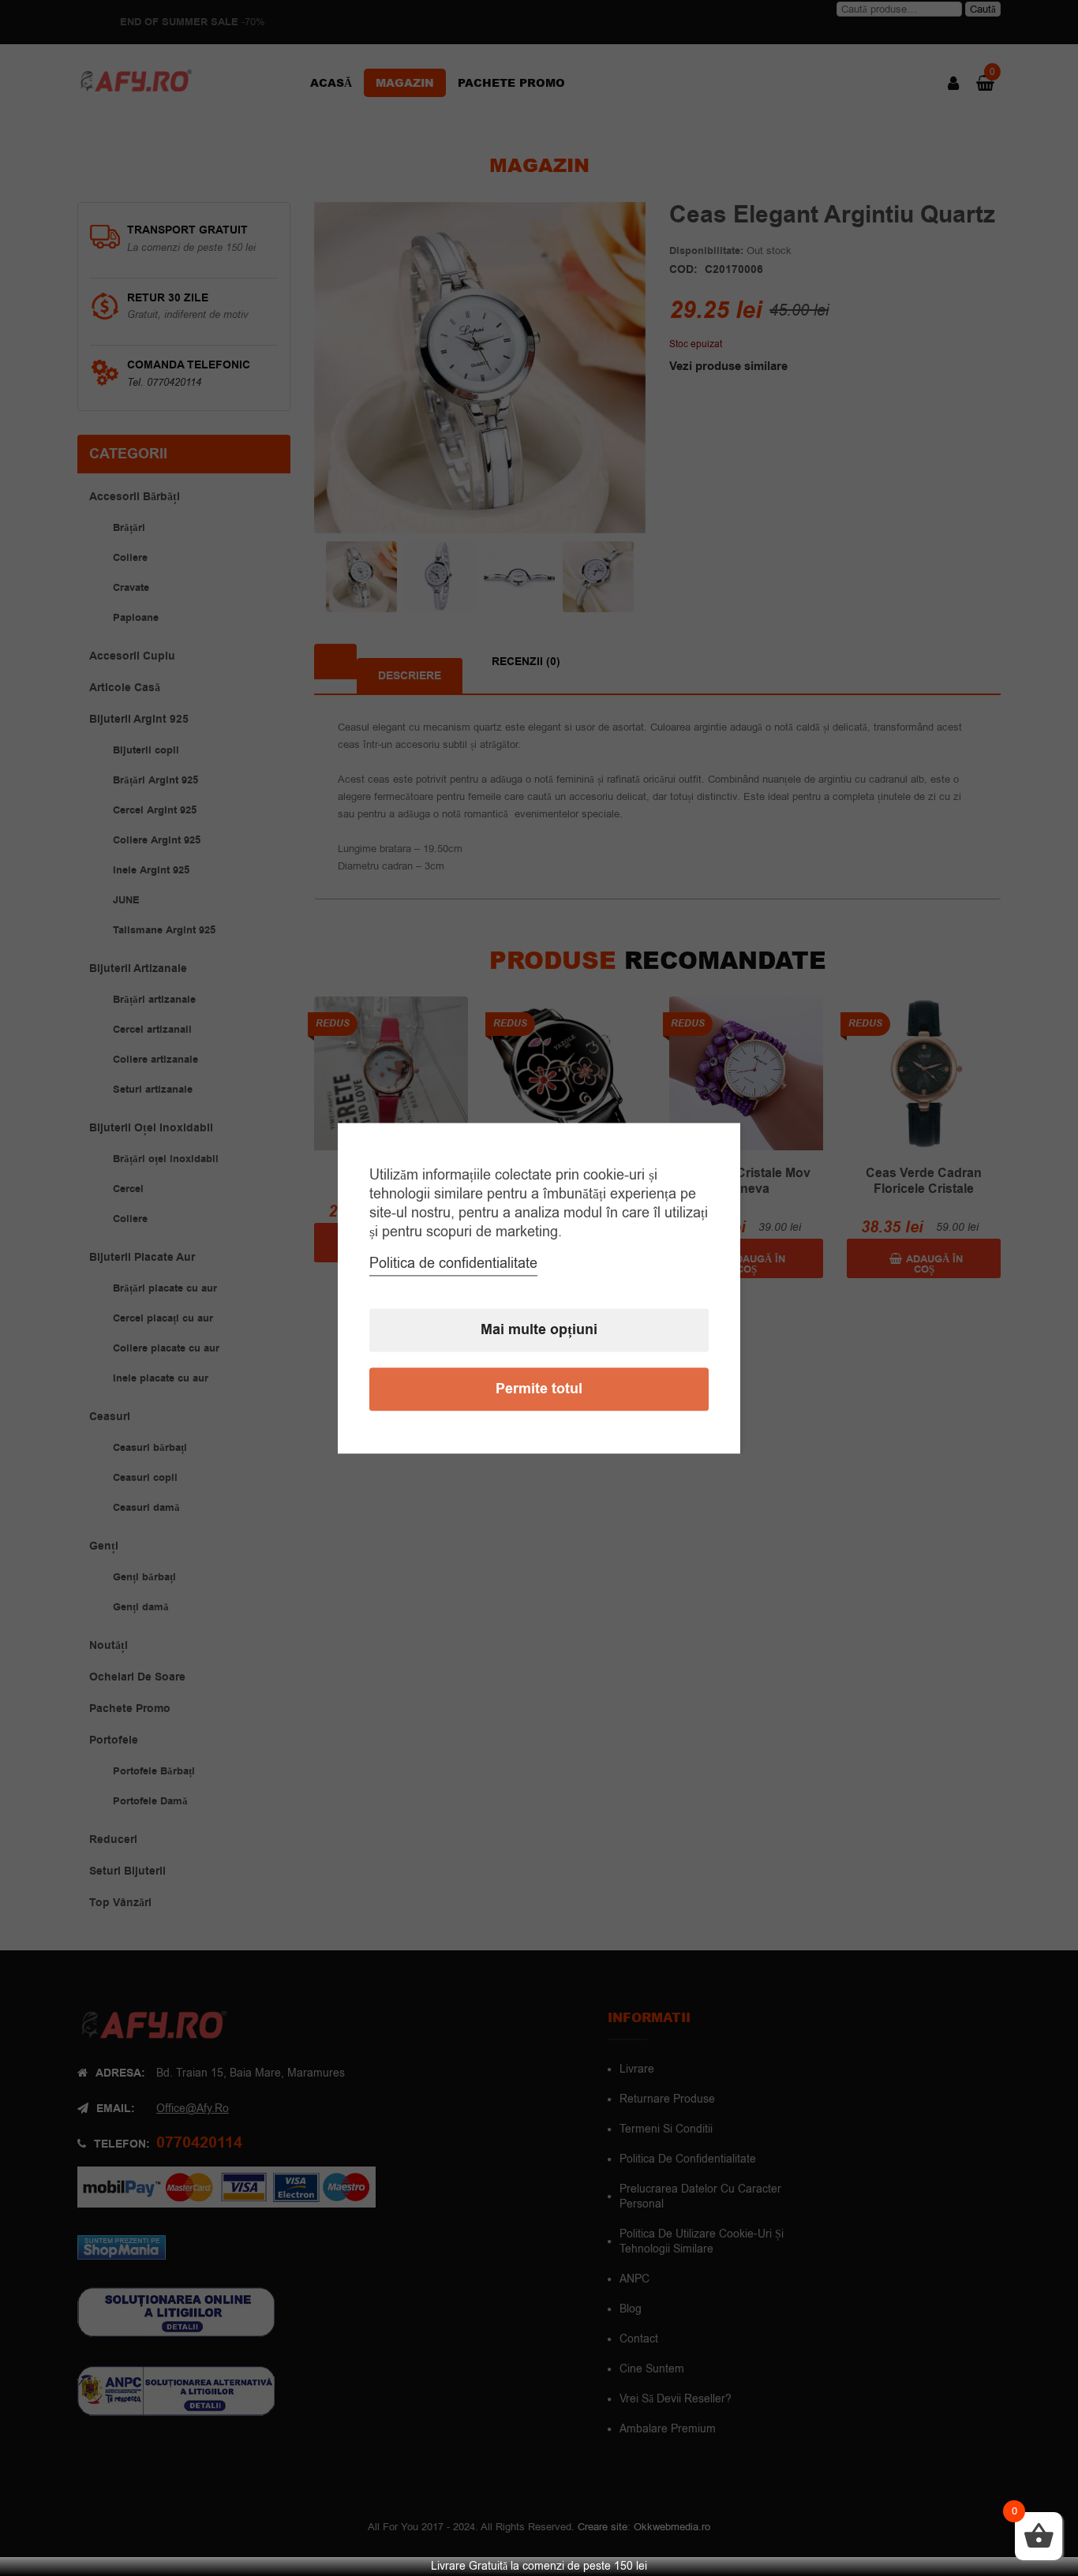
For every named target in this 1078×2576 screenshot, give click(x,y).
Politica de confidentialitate (453, 1263)
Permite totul (539, 1389)
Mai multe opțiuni (539, 1330)
